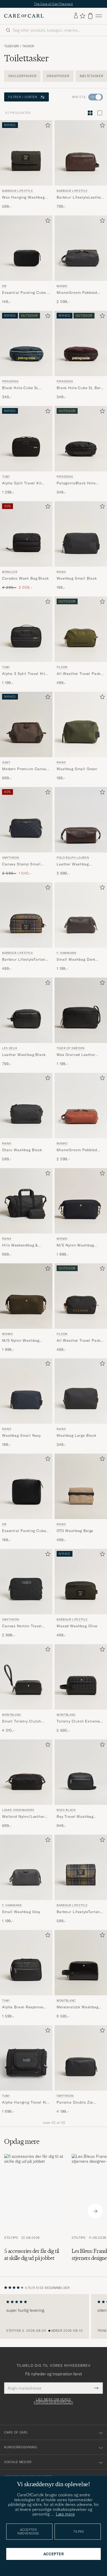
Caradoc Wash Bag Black (25, 578)
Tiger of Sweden (71, 1048)
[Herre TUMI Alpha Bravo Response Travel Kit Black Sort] (26, 1963)
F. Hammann (66, 953)
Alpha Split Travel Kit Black (22, 483)
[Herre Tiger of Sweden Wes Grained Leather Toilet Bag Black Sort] (81, 1010)
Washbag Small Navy (21, 1435)
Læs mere (65, 2514)
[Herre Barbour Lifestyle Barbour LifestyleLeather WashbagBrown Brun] (81, 153)
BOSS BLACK (66, 1810)
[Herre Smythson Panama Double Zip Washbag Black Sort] (81, 2058)
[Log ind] (76, 16)
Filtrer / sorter (23, 97)
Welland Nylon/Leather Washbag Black (23, 1817)
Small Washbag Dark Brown (76, 959)
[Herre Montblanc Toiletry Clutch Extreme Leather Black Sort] (81, 1677)
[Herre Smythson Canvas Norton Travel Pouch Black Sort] (26, 1582)
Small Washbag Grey (21, 1912)
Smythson (11, 858)
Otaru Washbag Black (22, 1150)
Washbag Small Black (77, 578)
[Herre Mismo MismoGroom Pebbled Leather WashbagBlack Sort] (81, 248)
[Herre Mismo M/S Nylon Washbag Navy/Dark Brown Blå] (81, 1201)
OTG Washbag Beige (75, 1531)
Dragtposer (58, 76)
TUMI (6, 477)
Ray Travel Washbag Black (75, 1817)
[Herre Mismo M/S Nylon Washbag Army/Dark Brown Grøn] (26, 1296)
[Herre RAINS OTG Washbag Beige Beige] (81, 1486)
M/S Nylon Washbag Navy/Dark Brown (75, 1245)
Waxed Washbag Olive (77, 1626)
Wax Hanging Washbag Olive (23, 198)
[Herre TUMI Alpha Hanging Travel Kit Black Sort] (26, 2058)
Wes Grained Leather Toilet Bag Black (76, 1055)
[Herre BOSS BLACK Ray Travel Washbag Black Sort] (81, 1772)
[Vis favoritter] (82, 16)
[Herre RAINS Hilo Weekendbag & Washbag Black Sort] (26, 1201)
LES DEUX (10, 1048)
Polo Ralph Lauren (73, 858)
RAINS (61, 572)
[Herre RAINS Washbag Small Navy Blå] (26, 1391)
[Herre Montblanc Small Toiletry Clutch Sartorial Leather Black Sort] (26, 1677)
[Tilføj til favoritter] (47, 126)
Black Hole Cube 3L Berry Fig (80, 388)
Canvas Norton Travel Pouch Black (22, 1626)
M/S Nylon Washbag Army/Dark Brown (21, 1340)
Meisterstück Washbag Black (78, 2007)
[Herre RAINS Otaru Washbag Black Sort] (26, 1106)
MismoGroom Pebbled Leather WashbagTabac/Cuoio (77, 1150)
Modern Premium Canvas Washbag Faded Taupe (25, 769)
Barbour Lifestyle (18, 191)
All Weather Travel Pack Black (79, 1340)
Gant (6, 762)
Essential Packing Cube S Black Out (26, 293)
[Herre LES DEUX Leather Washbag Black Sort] (26, 1010)
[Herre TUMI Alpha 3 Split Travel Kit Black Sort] (26, 629)
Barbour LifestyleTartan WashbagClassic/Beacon (25, 959)
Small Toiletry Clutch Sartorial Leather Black (24, 1721)
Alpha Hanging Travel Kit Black (25, 2103)
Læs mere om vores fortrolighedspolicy (53, 2401)
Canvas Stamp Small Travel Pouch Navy (21, 864)
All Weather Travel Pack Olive (79, 674)
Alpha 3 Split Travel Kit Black (24, 674)
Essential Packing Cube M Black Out (24, 1531)
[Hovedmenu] (99, 16)
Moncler (10, 572)
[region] (53, 2316)
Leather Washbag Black (24, 1054)
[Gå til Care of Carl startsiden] (24, 16)
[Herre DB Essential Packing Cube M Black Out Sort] (26, 1486)
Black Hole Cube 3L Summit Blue (20, 388)
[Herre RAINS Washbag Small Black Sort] (81, 534)
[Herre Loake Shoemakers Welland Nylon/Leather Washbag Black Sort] (26, 1772)
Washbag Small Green (77, 769)
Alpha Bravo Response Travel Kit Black (23, 2007)
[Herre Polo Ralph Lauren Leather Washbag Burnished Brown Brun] (81, 820)
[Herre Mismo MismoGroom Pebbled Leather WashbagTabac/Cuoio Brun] (81, 1106)
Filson (62, 667)
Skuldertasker (22, 76)
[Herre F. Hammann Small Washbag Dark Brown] (81, 915)
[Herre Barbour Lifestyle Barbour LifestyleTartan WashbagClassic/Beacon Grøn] (26, 915)
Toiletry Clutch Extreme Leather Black (78, 1721)
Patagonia (10, 381)
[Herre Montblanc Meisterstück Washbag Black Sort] (81, 1963)
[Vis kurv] (90, 16)
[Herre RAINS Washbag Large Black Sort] (81, 1391)
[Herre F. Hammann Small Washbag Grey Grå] (26, 1867)
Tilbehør (12, 46)
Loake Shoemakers (18, 1810)
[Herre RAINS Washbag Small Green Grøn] (81, 724)
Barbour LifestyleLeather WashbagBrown (79, 198)
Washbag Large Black (76, 1435)
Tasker (28, 46)
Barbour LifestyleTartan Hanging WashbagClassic (80, 1912)
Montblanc (12, 1715)
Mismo (62, 286)
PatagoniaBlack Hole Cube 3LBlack (76, 483)
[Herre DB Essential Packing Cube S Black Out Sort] (26, 248)
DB (4, 286)
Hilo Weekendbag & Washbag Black (20, 1245)
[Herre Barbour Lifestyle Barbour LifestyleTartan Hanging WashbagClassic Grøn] (81, 1867)
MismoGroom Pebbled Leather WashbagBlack (78, 293)
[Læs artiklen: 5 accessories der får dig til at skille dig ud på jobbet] (34, 2211)
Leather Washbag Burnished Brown (73, 864)
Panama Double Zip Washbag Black (75, 2103)
